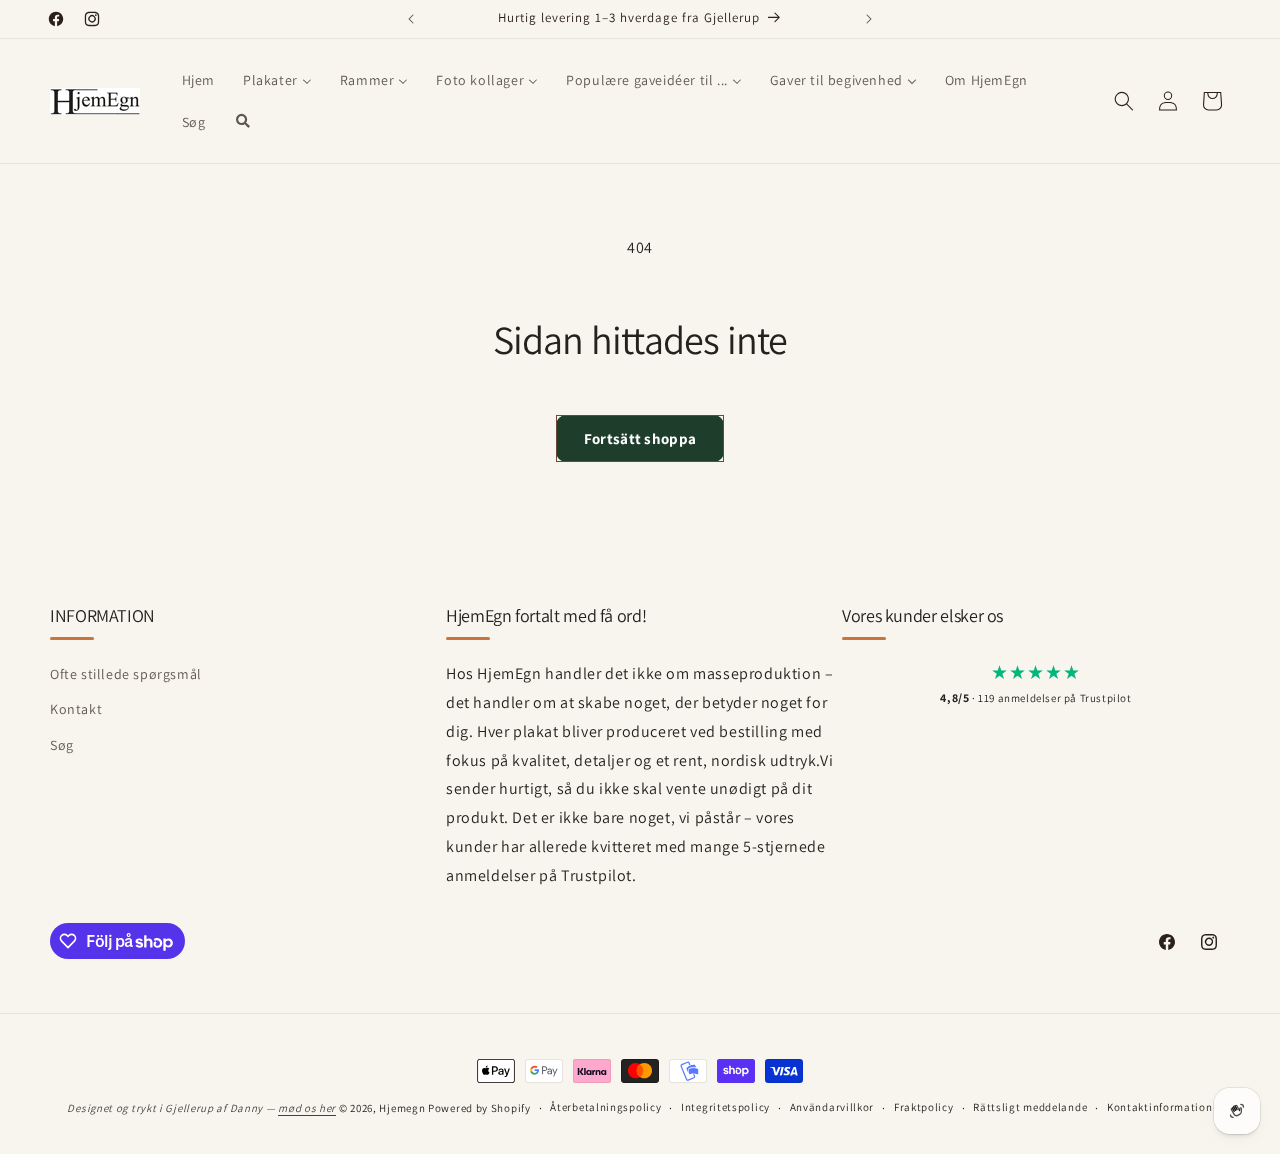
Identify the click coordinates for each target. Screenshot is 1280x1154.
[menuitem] (198, 80)
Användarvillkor (832, 1108)
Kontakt (76, 710)
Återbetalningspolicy (605, 1108)
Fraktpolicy (924, 1108)
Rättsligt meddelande (1030, 1108)
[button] (1124, 101)
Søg (62, 745)
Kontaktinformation (1160, 1108)
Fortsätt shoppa (640, 438)
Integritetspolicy (725, 1108)
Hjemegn (402, 1108)
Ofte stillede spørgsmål (126, 675)
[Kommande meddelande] (869, 19)
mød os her (307, 1108)
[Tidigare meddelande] (411, 19)
